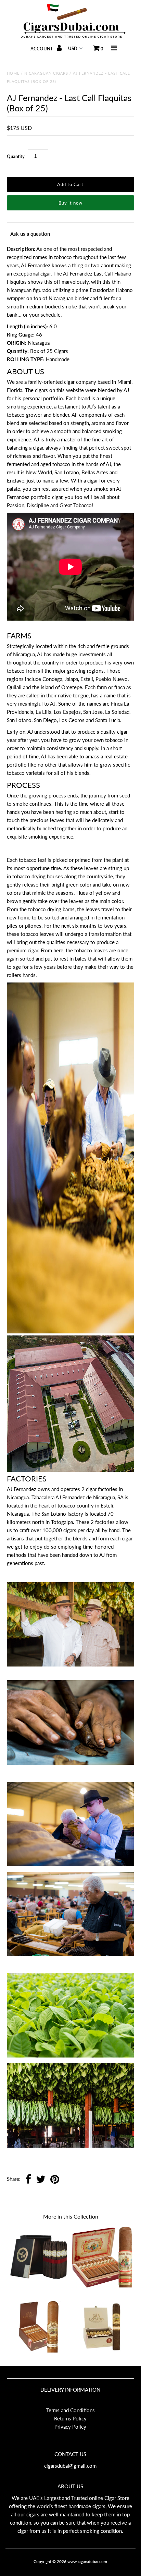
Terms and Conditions (70, 2410)
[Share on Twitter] (41, 2180)
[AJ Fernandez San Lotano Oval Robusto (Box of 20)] (102, 2355)
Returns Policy (70, 2418)
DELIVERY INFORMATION (70, 2390)
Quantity (16, 156)
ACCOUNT (42, 49)
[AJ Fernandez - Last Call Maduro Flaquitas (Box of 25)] (39, 2285)
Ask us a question (30, 234)
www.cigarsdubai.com (87, 2561)
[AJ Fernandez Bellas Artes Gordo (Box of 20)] (102, 2285)
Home (13, 73)
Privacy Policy (70, 2427)
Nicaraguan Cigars (46, 73)
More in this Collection (71, 2216)
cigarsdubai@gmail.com (70, 2466)
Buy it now (70, 203)
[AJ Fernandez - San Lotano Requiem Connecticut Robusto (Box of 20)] (39, 2355)
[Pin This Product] (55, 2180)
